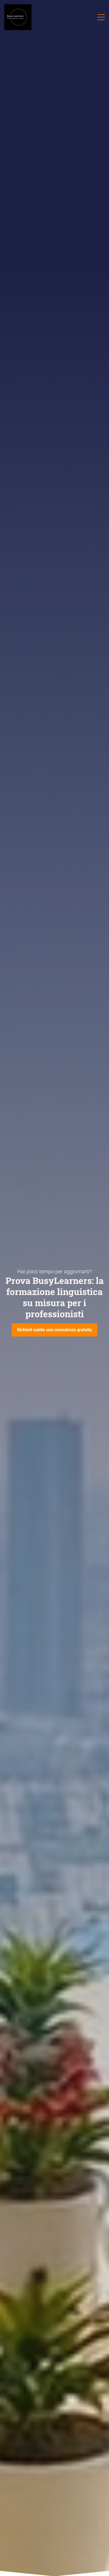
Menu (101, 15)
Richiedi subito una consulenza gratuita (54, 1330)
